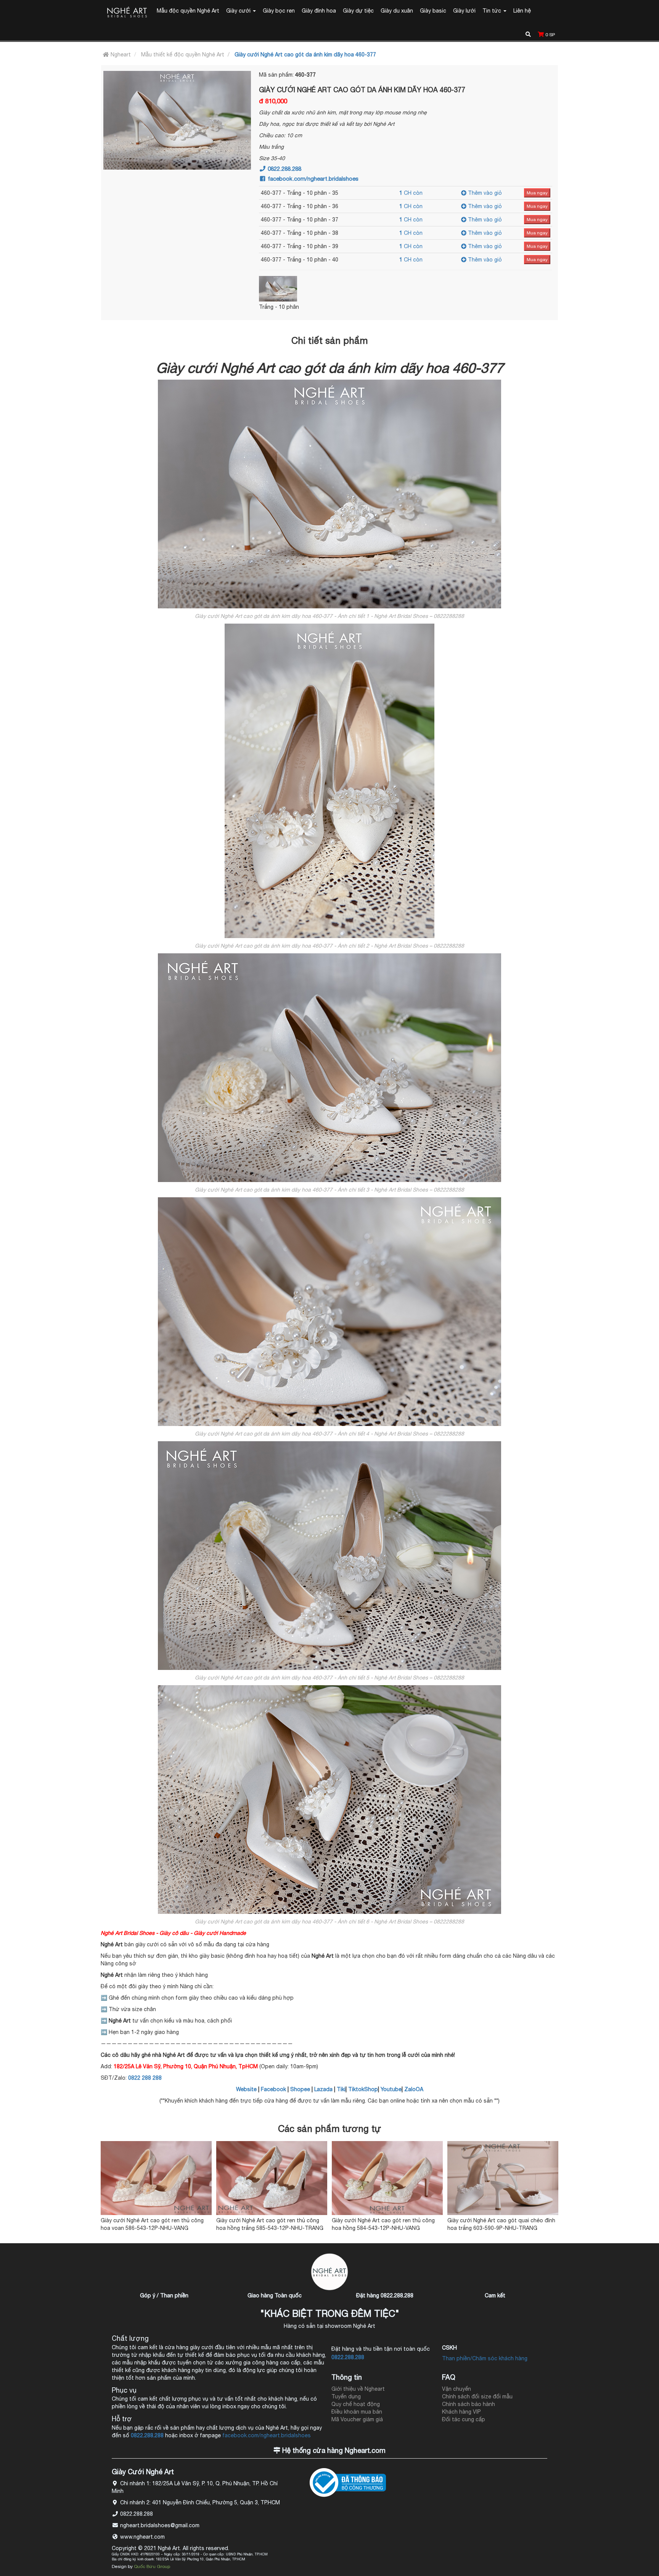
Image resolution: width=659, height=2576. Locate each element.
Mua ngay (537, 193)
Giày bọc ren (279, 11)
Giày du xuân (397, 11)
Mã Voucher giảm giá (357, 2419)
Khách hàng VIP (461, 2412)
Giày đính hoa (319, 11)
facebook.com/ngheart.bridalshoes (312, 179)
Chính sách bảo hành (469, 2404)
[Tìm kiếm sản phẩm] (528, 33)
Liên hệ (522, 11)
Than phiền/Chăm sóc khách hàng (485, 2358)
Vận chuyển (456, 2389)
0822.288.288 (284, 169)
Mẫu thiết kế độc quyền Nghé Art (183, 55)
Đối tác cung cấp (464, 2419)
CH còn (411, 193)
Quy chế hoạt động (356, 2404)
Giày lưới (464, 11)
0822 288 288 (145, 2078)
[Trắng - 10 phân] (294, 289)
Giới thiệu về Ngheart (358, 2389)
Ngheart (120, 55)
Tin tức (493, 11)
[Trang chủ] (127, 13)
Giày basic (433, 11)
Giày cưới (239, 11)
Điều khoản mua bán (357, 2412)
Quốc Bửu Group (152, 2566)
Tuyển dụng (346, 2396)
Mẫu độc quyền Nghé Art (188, 11)
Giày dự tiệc (358, 11)
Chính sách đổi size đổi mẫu (477, 2396)
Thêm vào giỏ (484, 193)
